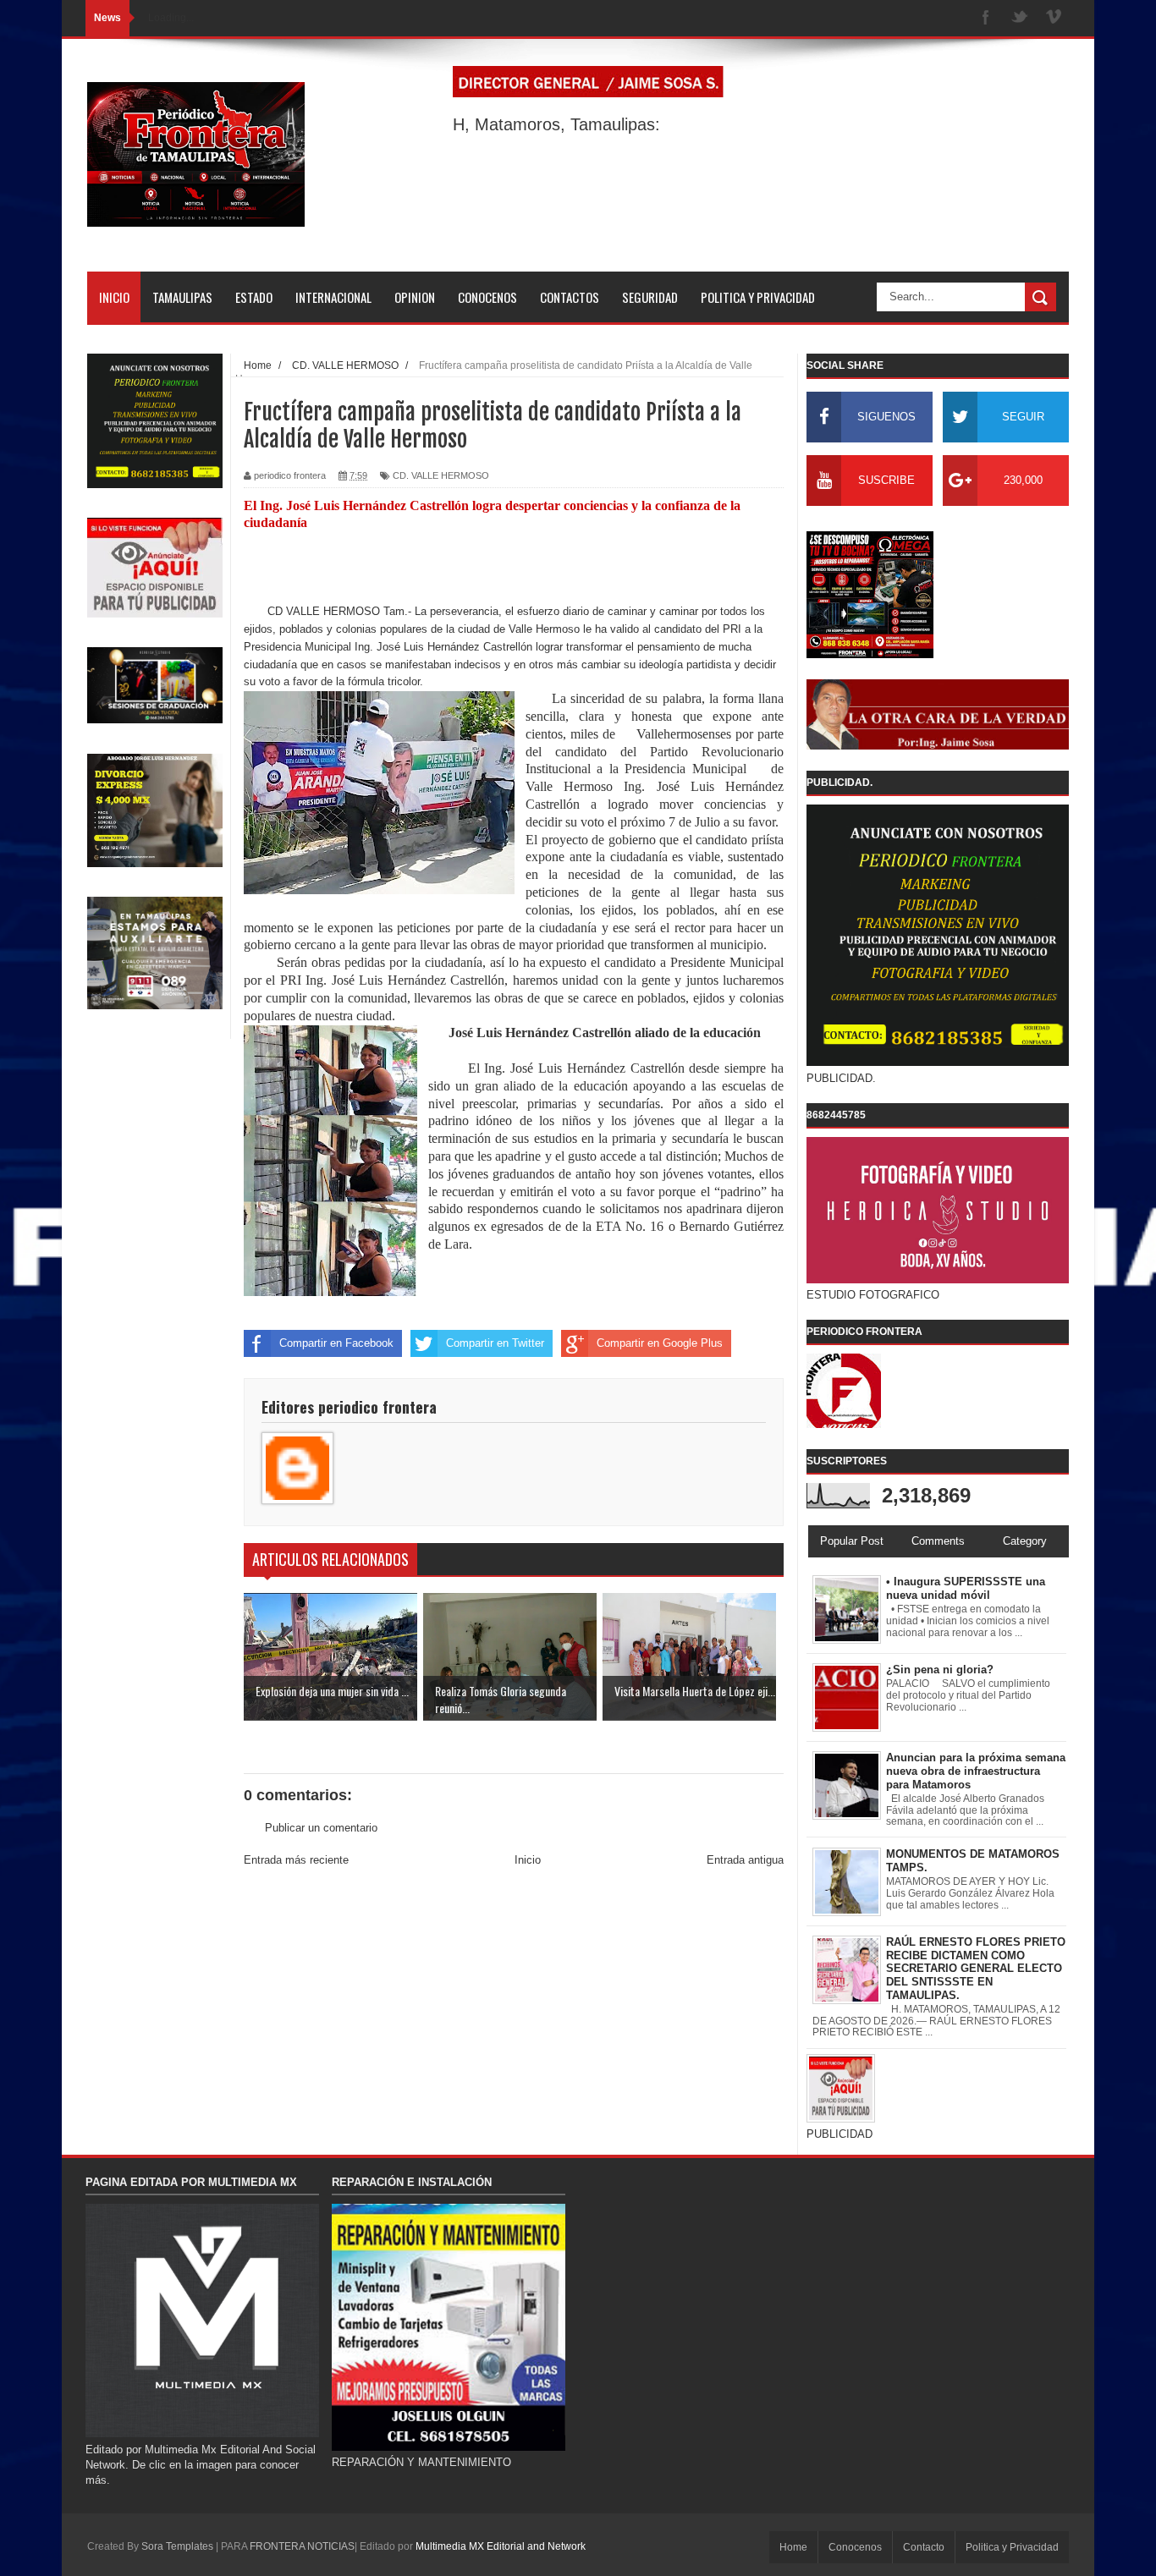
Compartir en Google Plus (660, 1343)
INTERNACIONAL (333, 297)
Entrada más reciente (296, 1860)
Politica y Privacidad (1012, 2547)
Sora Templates (177, 2546)
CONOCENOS (487, 297)
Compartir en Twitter (495, 1343)
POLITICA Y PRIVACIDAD (758, 297)
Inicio (528, 1860)
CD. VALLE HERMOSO (441, 475)
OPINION (415, 297)
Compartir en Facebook (336, 1343)
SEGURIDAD (650, 297)
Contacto (924, 2547)
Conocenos (855, 2547)
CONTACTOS (570, 297)
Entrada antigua (745, 1860)
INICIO (114, 297)
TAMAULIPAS (182, 297)
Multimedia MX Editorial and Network (501, 2546)
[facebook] (986, 18)
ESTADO (254, 297)
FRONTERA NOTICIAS (302, 2546)
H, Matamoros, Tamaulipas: (556, 124)
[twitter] (1020, 18)
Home (793, 2547)
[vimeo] (1054, 18)
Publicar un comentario (321, 1828)
